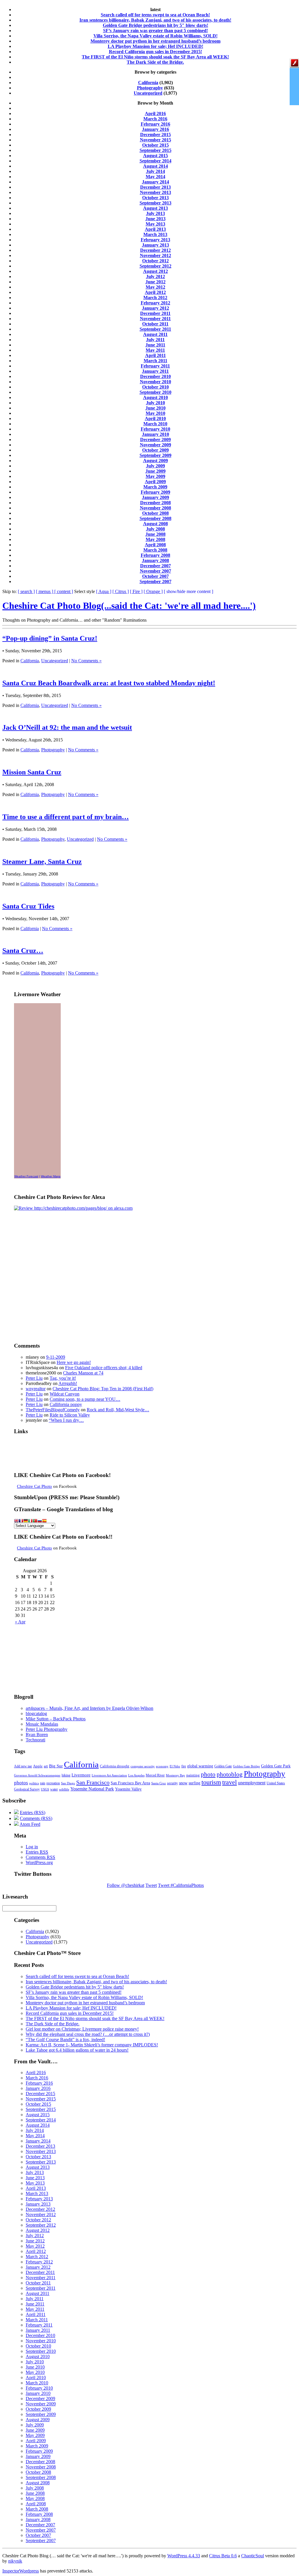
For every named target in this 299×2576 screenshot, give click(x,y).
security (172, 1783)
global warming (200, 1766)
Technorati (35, 1740)
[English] (16, 1521)
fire (184, 1766)
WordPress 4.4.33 (184, 2556)
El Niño (175, 1766)
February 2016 (155, 124)
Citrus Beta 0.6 (223, 2556)
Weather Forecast (26, 1176)
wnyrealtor (36, 1389)
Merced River (155, 1775)
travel (230, 1782)
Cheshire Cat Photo (34, 1486)
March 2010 (155, 424)
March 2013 (155, 234)
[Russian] (40, 1521)
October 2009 (155, 450)
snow (183, 1783)
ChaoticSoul (253, 2556)
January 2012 (155, 308)
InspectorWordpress (21, 2571)
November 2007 (155, 571)
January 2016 (155, 129)
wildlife (64, 1789)
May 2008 (155, 539)
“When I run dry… (66, 1420)
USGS (45, 1789)
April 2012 (155, 292)
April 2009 (155, 482)
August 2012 (155, 271)
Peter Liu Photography (47, 1729)
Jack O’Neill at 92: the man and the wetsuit (67, 727)
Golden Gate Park (276, 1766)
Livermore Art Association (109, 1775)
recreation (53, 1783)
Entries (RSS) (33, 1813)
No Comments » (86, 661)
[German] (26, 1521)
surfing (194, 1783)
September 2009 (155, 455)
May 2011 (155, 350)
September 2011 (155, 329)
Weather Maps (51, 1176)
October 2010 (155, 387)
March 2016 (155, 119)
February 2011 (155, 366)
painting (193, 1775)
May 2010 (155, 413)
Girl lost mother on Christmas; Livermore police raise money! (82, 2029)
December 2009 (155, 440)
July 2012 (155, 277)
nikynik (15, 2561)
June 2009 (155, 471)
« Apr (20, 1622)
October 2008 (155, 513)
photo (208, 1774)
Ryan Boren (37, 1735)
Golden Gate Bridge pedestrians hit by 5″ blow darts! (155, 25)
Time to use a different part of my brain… (66, 817)
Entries (37, 1852)
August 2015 (155, 156)
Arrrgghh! (68, 1383)
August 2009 (155, 461)
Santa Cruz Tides (28, 906)
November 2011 (155, 319)
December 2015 (155, 135)
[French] (21, 1521)
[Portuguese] (35, 1521)
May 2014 (155, 177)
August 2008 (155, 524)
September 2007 (155, 581)
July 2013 (155, 213)
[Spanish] (44, 1521)
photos (21, 1783)
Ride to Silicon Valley (70, 1415)
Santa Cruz (159, 1783)
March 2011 (155, 361)
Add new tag (23, 1766)
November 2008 (155, 508)
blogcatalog (36, 1713)
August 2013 (155, 208)
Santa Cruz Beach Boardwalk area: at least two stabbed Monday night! (109, 683)
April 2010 (155, 418)
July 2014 (155, 171)
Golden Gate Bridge (246, 1766)
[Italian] (30, 1521)
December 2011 (155, 313)
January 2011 (155, 371)
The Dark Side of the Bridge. (155, 62)
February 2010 (155, 429)
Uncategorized (148, 93)
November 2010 (155, 382)
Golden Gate (223, 1766)
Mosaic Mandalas (42, 1724)
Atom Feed (30, 1824)
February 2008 (155, 555)
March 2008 (155, 550)
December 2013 (155, 187)
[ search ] (26, 591)
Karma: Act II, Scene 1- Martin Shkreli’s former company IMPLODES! (92, 2045)
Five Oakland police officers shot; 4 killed (104, 1368)
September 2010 (155, 392)
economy (162, 1766)
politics (34, 1783)
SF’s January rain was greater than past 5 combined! (155, 31)
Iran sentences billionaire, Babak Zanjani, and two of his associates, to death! (155, 20)
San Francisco (93, 1782)
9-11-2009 (56, 1357)
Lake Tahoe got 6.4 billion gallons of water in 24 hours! (77, 2050)
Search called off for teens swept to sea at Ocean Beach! (155, 15)
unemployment (252, 1783)
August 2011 (155, 334)
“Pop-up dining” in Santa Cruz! (50, 638)
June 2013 (155, 219)
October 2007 (155, 576)
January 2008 (155, 560)
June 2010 (155, 408)
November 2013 (155, 192)
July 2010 (155, 403)
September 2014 (155, 161)
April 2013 (155, 229)
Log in (32, 1847)
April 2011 (155, 355)
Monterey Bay (175, 1775)
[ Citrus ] (121, 591)
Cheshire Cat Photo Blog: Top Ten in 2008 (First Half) (103, 1389)
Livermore (81, 1775)
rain (43, 1783)
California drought (115, 1766)
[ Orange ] (153, 591)
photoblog (230, 1774)
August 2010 (155, 397)
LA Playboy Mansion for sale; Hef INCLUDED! (155, 46)
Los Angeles (136, 1775)
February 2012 (155, 303)
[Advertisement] (43, 1245)
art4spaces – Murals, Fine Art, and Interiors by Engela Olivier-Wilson (89, 1708)
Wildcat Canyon (65, 1394)
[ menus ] (45, 591)
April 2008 (155, 545)
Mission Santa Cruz (32, 772)
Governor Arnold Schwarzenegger (37, 1775)
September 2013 (155, 203)
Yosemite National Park (92, 1789)
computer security (143, 1766)
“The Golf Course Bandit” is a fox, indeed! (65, 2040)
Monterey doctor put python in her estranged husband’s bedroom (155, 41)
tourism (211, 1782)
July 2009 (155, 466)
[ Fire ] (136, 591)
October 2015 (155, 145)
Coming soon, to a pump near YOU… (85, 1399)
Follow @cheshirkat (126, 1885)
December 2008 (155, 503)
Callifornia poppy (66, 1404)
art (46, 1766)
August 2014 (155, 166)
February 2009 (155, 492)
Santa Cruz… (23, 951)
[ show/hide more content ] (188, 591)
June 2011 (155, 345)
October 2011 (155, 324)
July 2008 (155, 529)
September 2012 (155, 266)
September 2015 (155, 150)
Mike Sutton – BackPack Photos (56, 1719)
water (54, 1789)
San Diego (68, 1783)
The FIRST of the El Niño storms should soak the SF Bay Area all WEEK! (155, 57)
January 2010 (155, 434)
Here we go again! (74, 1362)
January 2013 (155, 245)
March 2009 (155, 487)
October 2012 (155, 261)
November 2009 (155, 445)
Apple (38, 1766)
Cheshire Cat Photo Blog (129, 606)
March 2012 (155, 298)
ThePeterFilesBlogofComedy (53, 1410)
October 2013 (155, 198)
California (148, 83)
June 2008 (155, 534)
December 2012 (155, 250)
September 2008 (155, 518)
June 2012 (155, 282)
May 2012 (155, 287)
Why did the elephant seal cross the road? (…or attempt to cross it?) (88, 2034)
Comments (40, 1857)
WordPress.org (39, 1862)
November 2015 (155, 140)
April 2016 (155, 113)
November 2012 (155, 255)
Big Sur (56, 1766)
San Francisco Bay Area (130, 1783)
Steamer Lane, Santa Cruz (42, 861)
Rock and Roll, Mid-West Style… (118, 1410)
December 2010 (155, 376)
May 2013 (155, 224)
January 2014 (155, 182)
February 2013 (155, 240)
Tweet (151, 1885)
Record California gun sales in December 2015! (155, 52)
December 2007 (155, 566)
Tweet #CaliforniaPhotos (181, 1885)
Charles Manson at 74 (83, 1373)
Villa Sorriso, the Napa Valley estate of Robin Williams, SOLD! (155, 36)
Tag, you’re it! (63, 1378)
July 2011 (155, 340)
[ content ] (64, 591)
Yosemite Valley (128, 1789)
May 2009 (155, 476)
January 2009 (155, 497)
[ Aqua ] (104, 591)
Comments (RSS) (36, 1818)
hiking (66, 1775)
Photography (150, 88)
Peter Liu (34, 1378)
